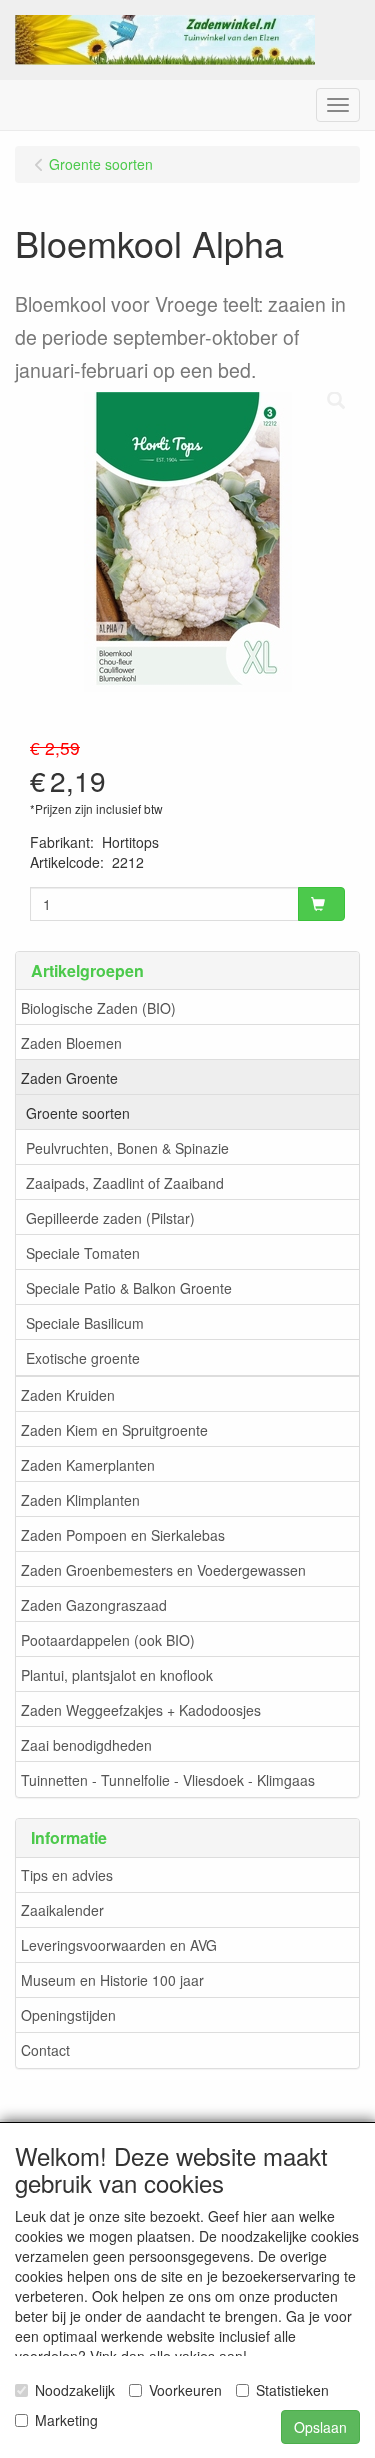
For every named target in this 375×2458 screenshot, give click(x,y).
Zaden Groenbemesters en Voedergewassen (163, 1570)
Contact (45, 2050)
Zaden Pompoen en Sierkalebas (123, 1535)
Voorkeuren (185, 2390)
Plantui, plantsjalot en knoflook (117, 1675)
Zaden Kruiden (68, 1395)
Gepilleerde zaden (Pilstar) (110, 1218)
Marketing (66, 2420)
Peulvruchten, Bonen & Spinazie (127, 1148)
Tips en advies (67, 1875)
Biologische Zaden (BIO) (98, 1008)
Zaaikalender (62, 1910)
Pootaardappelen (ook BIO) (108, 1640)
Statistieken (292, 2390)
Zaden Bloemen (71, 1043)
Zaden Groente (69, 1078)
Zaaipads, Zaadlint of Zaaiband (125, 1183)
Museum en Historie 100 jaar (112, 1980)
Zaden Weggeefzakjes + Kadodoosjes (141, 1710)
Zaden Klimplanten (80, 1500)
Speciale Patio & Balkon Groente (129, 1288)
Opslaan (320, 2427)
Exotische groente (83, 1358)
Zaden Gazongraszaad (94, 1605)
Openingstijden (68, 2015)
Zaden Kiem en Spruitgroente (114, 1430)
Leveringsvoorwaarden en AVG (119, 1945)
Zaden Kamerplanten (88, 1465)
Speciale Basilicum (85, 1323)
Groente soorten (78, 1113)
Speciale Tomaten (83, 1253)
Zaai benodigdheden (86, 1745)
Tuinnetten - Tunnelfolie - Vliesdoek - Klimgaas (168, 1780)
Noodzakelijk (75, 2390)
